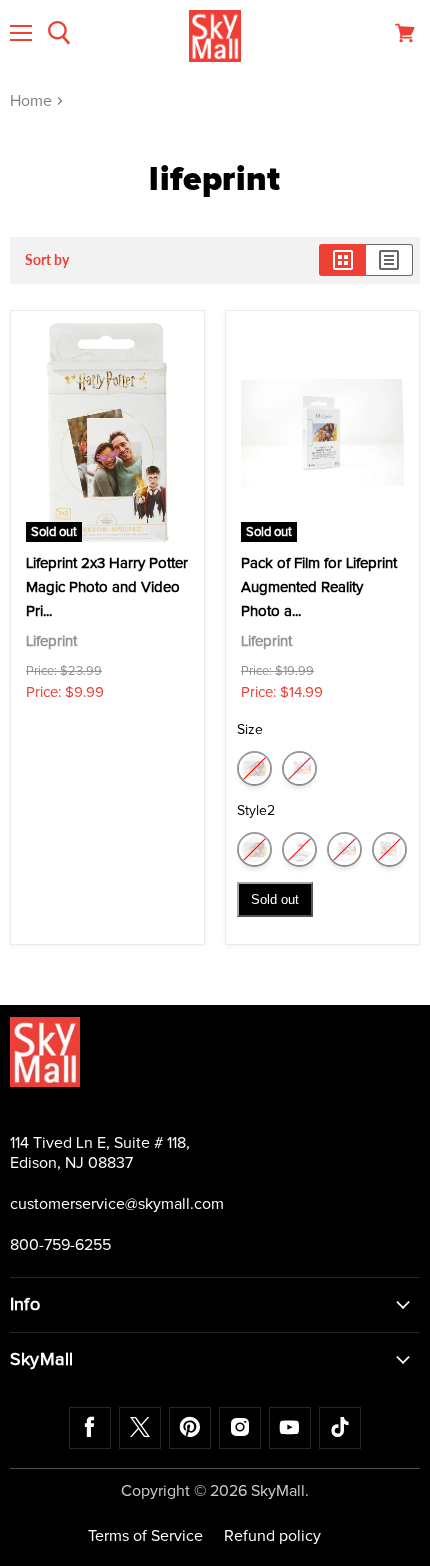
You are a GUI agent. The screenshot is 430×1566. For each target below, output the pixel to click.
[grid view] (342, 260)
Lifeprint (51, 641)
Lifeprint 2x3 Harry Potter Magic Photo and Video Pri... (107, 587)
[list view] (389, 260)
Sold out (275, 899)
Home (33, 101)
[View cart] (405, 33)
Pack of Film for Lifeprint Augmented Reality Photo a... (319, 587)
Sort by (47, 260)
